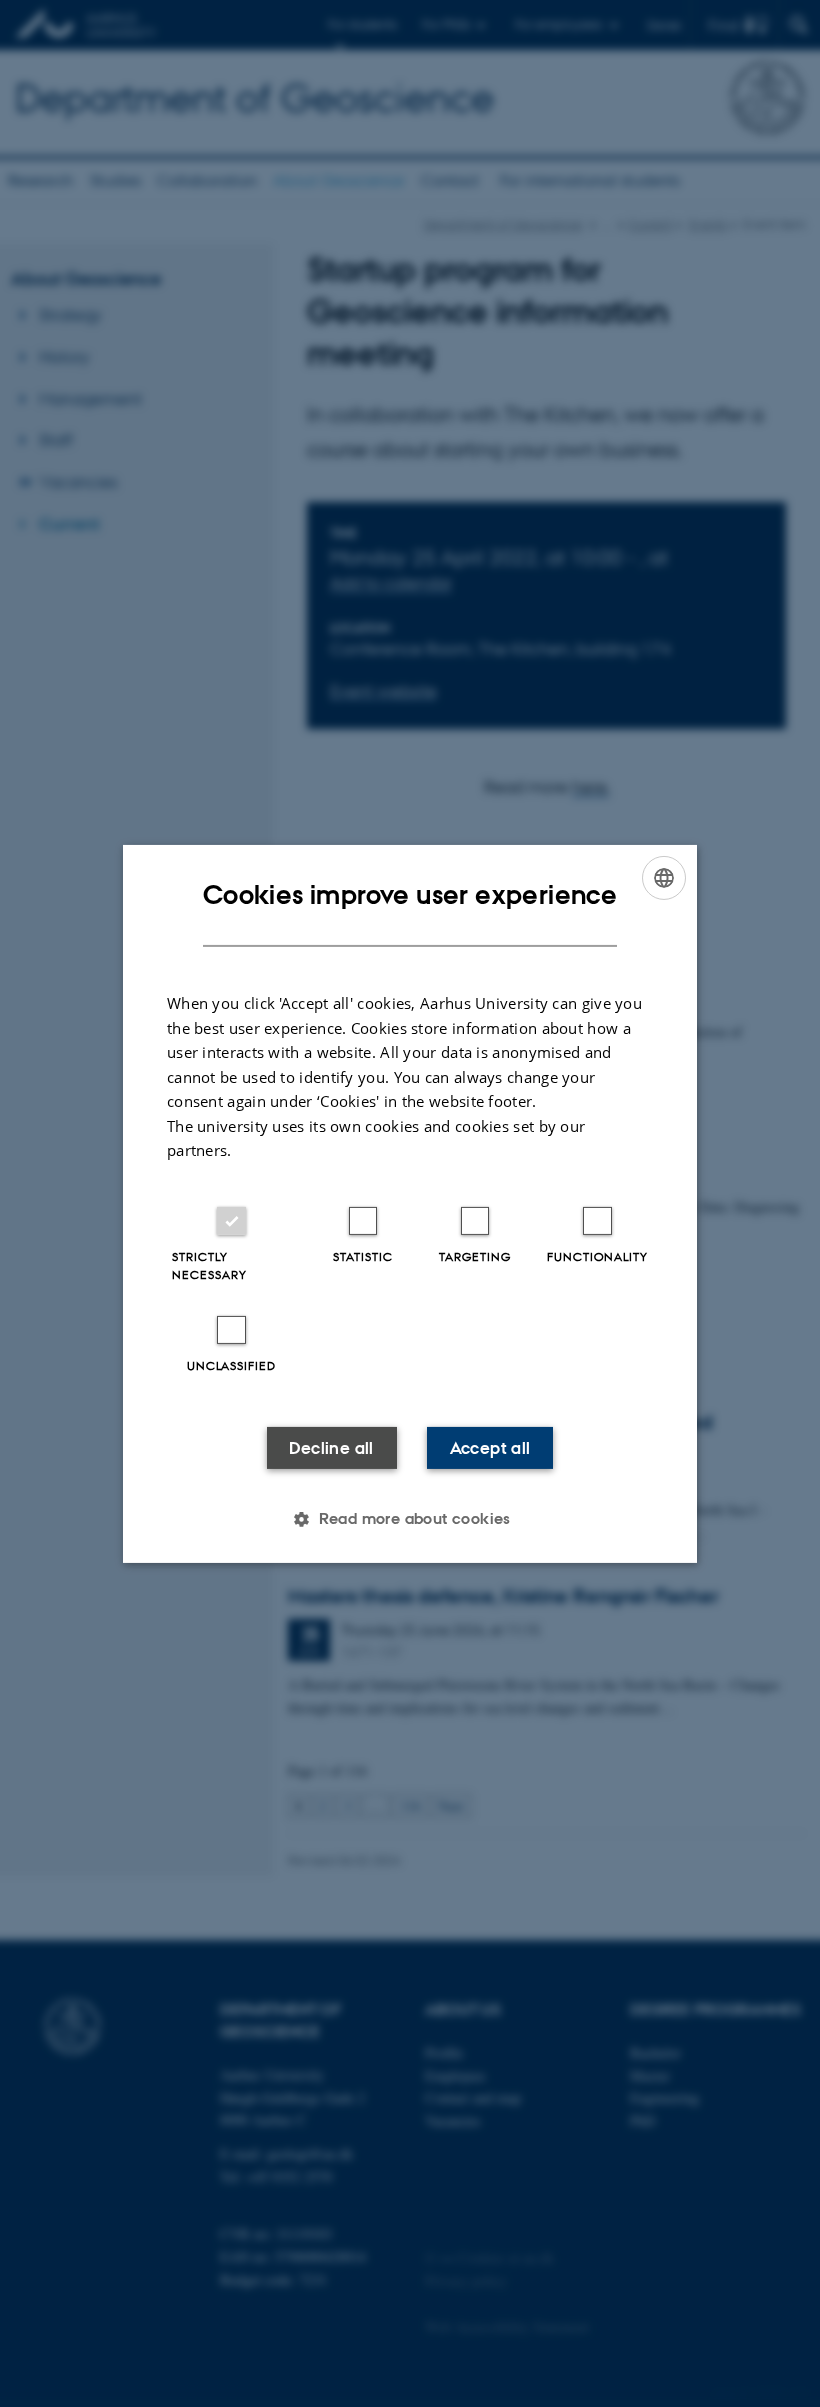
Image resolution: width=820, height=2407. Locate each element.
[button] (410, 1519)
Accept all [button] (490, 1448)
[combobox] (664, 877)
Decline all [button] (331, 1448)
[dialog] (410, 1203)
